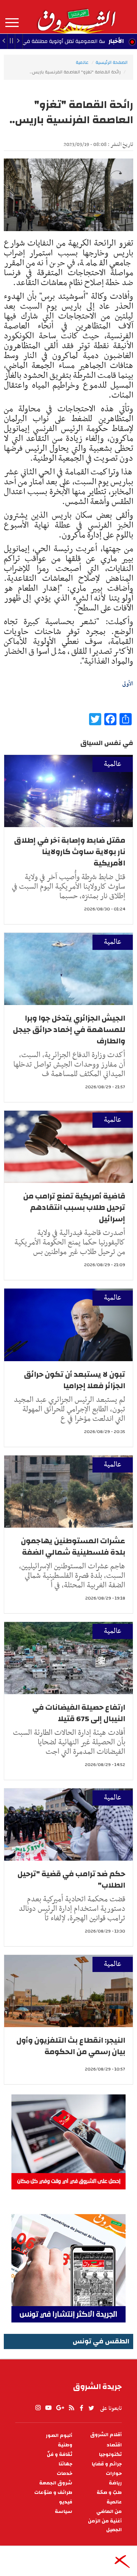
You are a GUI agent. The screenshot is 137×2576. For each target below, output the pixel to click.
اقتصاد (114, 2445)
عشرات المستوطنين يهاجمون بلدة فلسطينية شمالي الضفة (73, 1546)
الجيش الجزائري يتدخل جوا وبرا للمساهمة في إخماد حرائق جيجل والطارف (69, 1030)
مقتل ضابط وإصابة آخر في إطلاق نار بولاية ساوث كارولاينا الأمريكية (70, 852)
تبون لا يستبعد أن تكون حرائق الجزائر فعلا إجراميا (75, 1380)
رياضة (115, 2483)
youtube (48, 2408)
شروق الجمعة (56, 2483)
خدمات (65, 2474)
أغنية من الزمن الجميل (105, 2525)
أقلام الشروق (106, 2435)
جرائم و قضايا (107, 2464)
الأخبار (116, 41)
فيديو (66, 2502)
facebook (81, 2408)
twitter (92, 2408)
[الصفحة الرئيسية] (76, 17)
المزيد (12, 23)
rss (71, 2408)
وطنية (65, 2445)
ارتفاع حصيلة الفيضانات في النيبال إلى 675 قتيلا (79, 1713)
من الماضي (109, 2512)
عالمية (82, 62)
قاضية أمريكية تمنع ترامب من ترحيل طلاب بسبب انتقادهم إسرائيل (74, 1207)
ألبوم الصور (59, 2436)
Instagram (38, 2408)
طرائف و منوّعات (53, 2493)
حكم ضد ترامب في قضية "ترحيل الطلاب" (71, 1879)
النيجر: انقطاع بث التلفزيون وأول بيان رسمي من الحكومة (71, 2046)
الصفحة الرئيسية (112, 62)
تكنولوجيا (110, 2455)
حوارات (114, 2474)
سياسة (64, 2512)
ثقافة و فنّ (60, 2455)
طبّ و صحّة (109, 2493)
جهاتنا (65, 2464)
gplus (60, 2408)
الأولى (128, 684)
